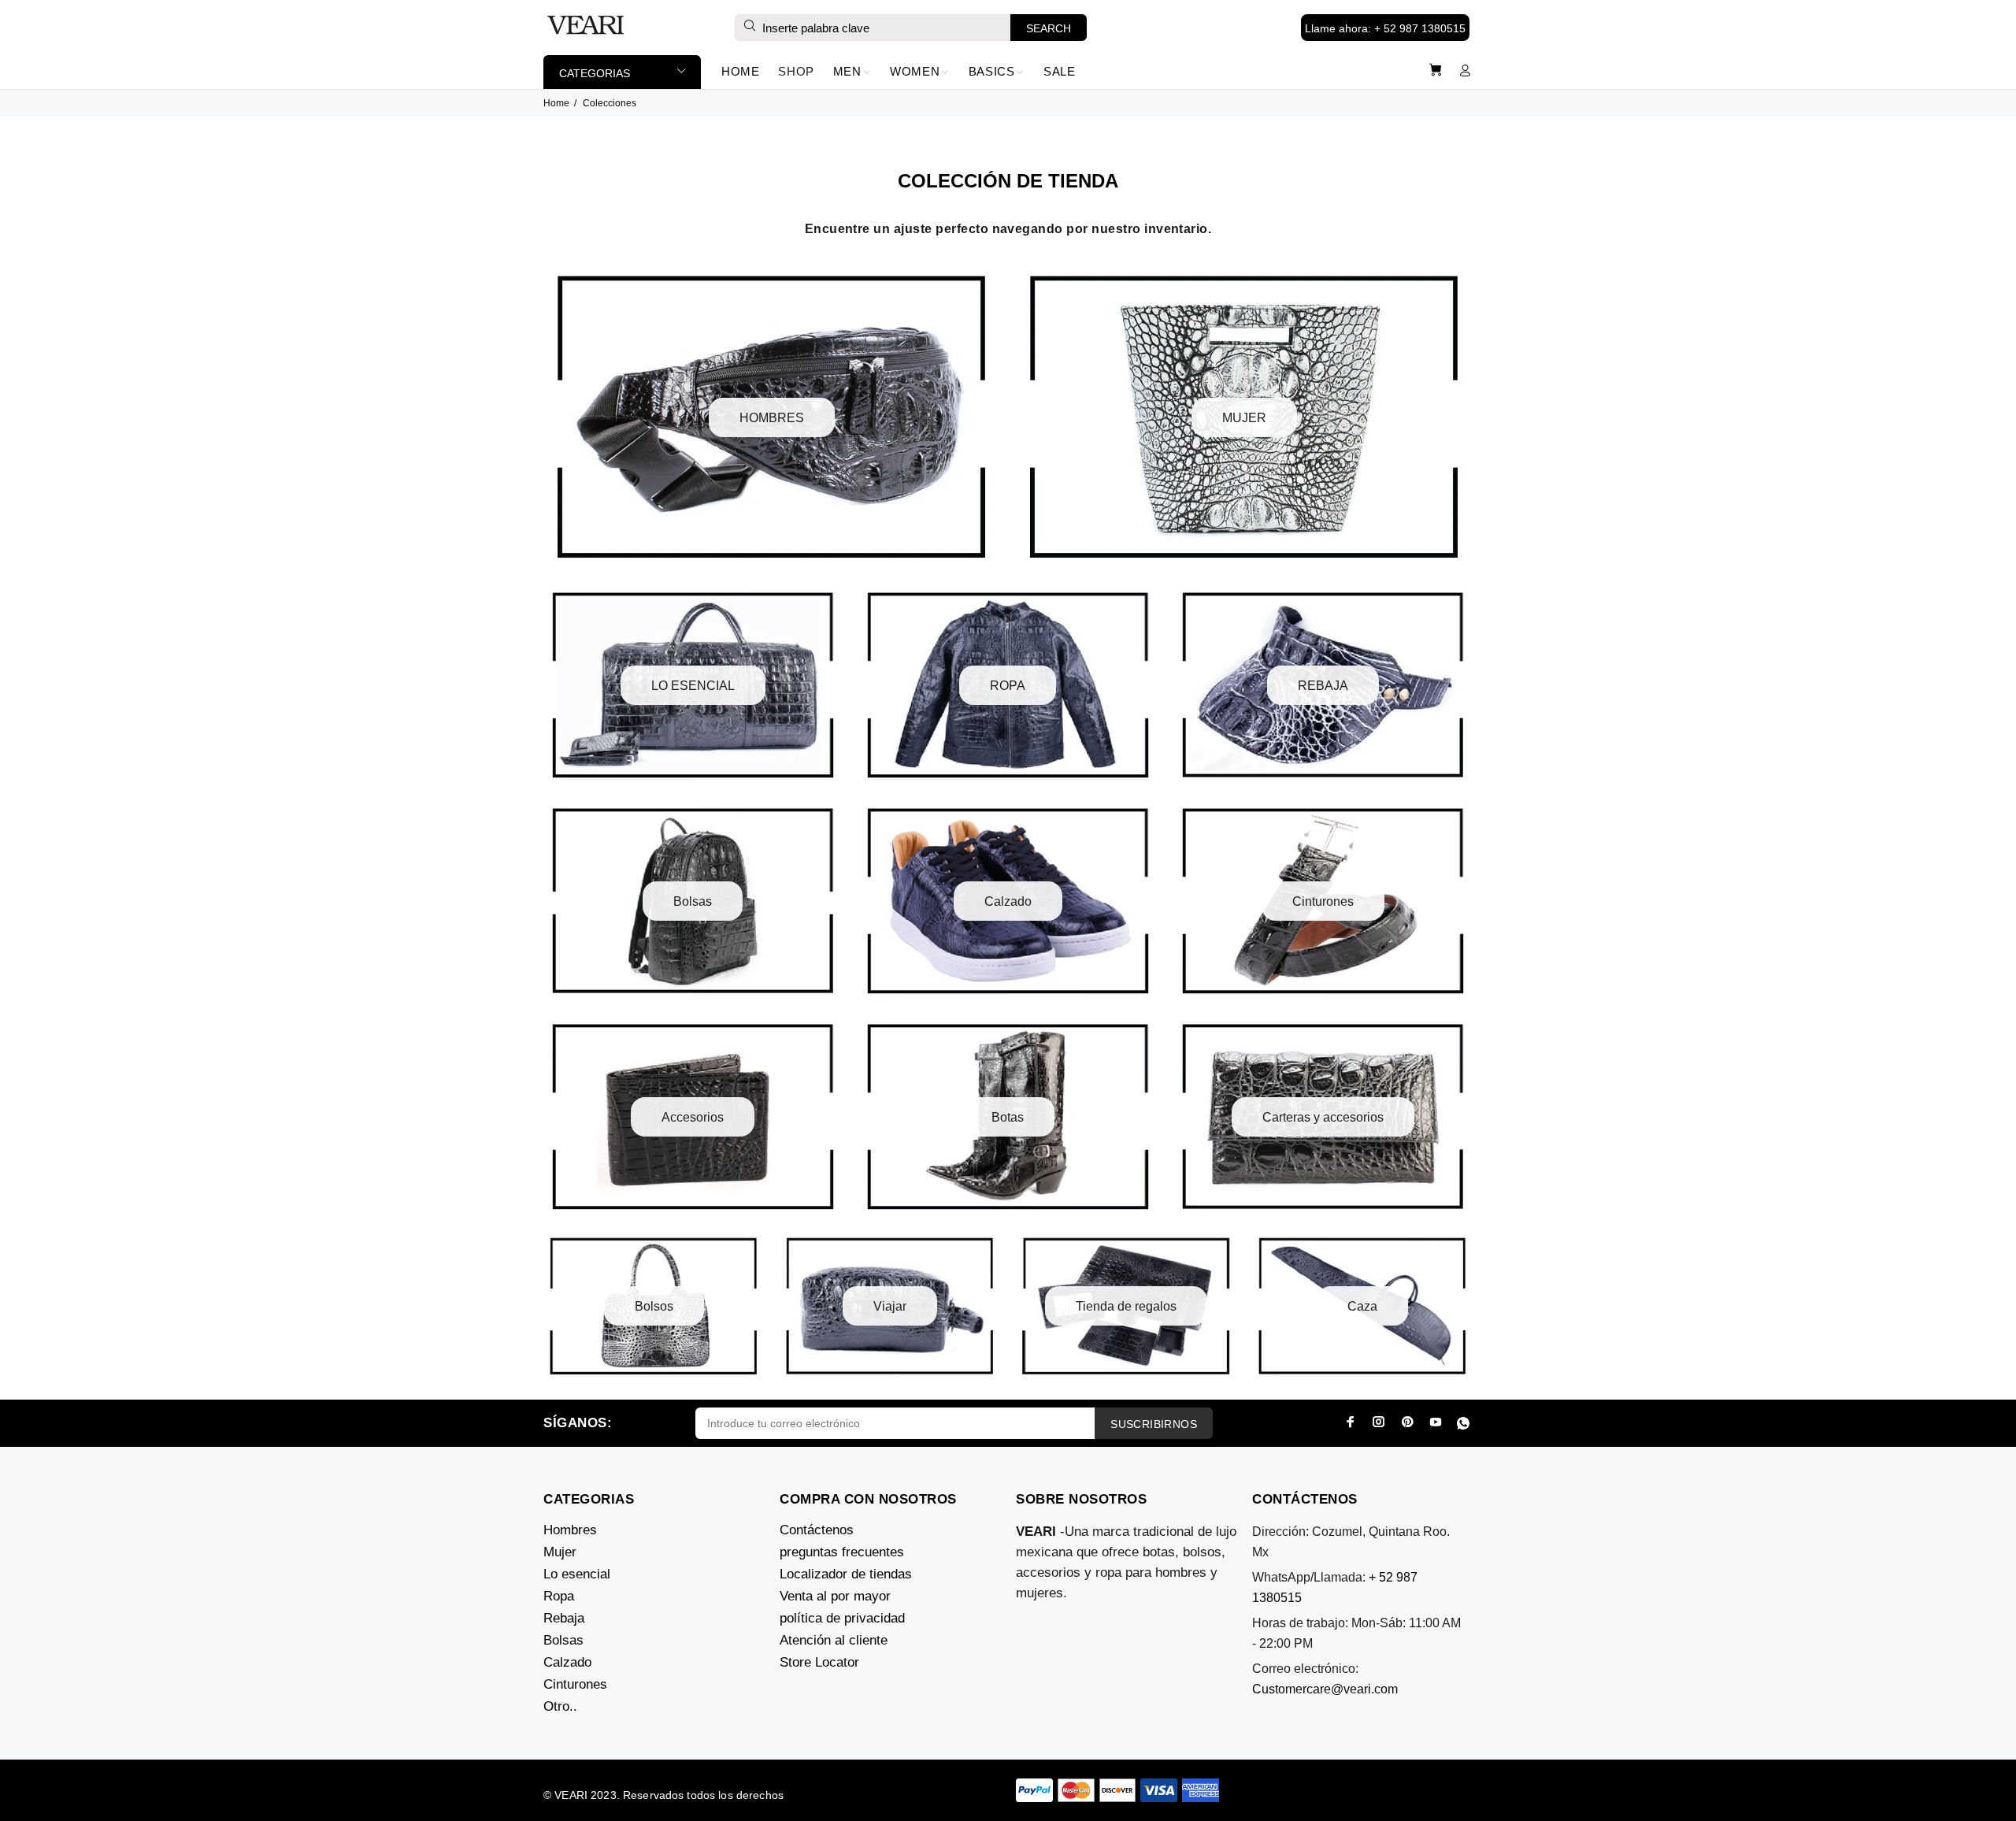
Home (556, 103)
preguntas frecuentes (842, 1552)
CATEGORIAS (595, 73)
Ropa (559, 1596)
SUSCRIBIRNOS (1154, 1424)
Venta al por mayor (835, 1596)
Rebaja (564, 1618)
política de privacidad (842, 1618)
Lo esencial (577, 1574)
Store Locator (819, 1662)
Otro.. (560, 1706)
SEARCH (1049, 28)
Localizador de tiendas (846, 1574)
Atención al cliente (834, 1640)
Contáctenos (817, 1530)
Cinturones (575, 1684)
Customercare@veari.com (1325, 1689)
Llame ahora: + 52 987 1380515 (1385, 28)
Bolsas (563, 1640)
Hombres (570, 1530)
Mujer (560, 1552)
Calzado (567, 1662)
